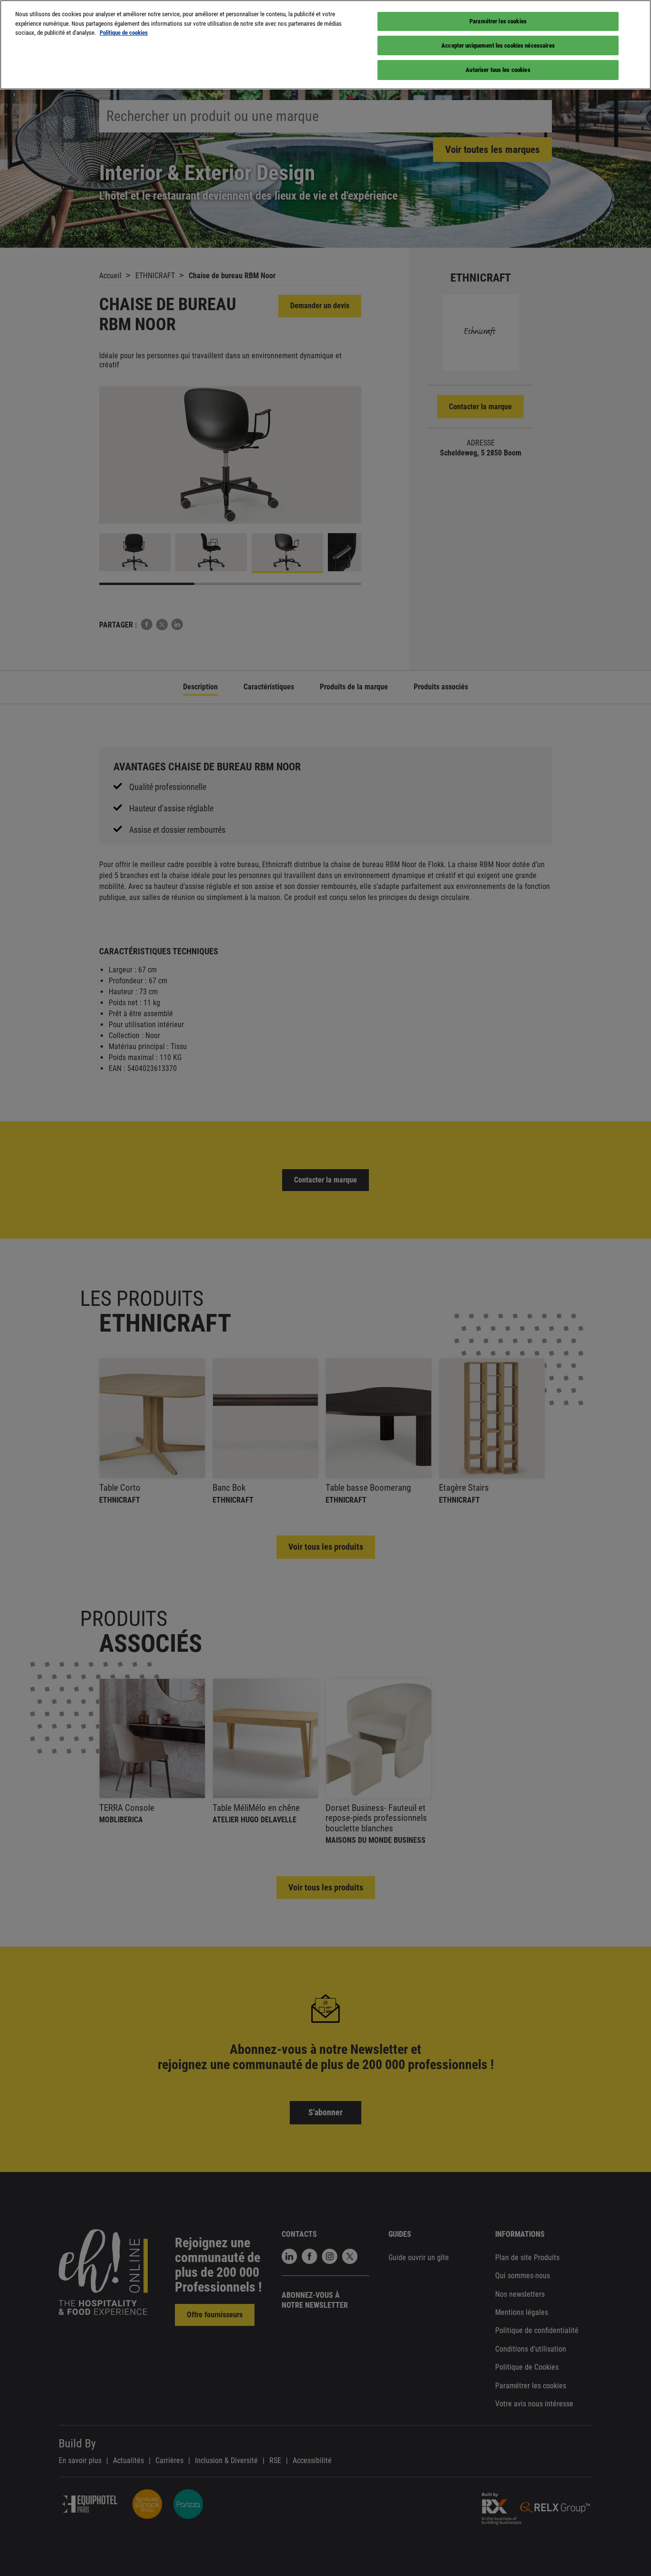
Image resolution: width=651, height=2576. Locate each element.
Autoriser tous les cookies (498, 70)
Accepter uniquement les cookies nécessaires (498, 45)
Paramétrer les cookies (498, 21)
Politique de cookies (124, 33)
